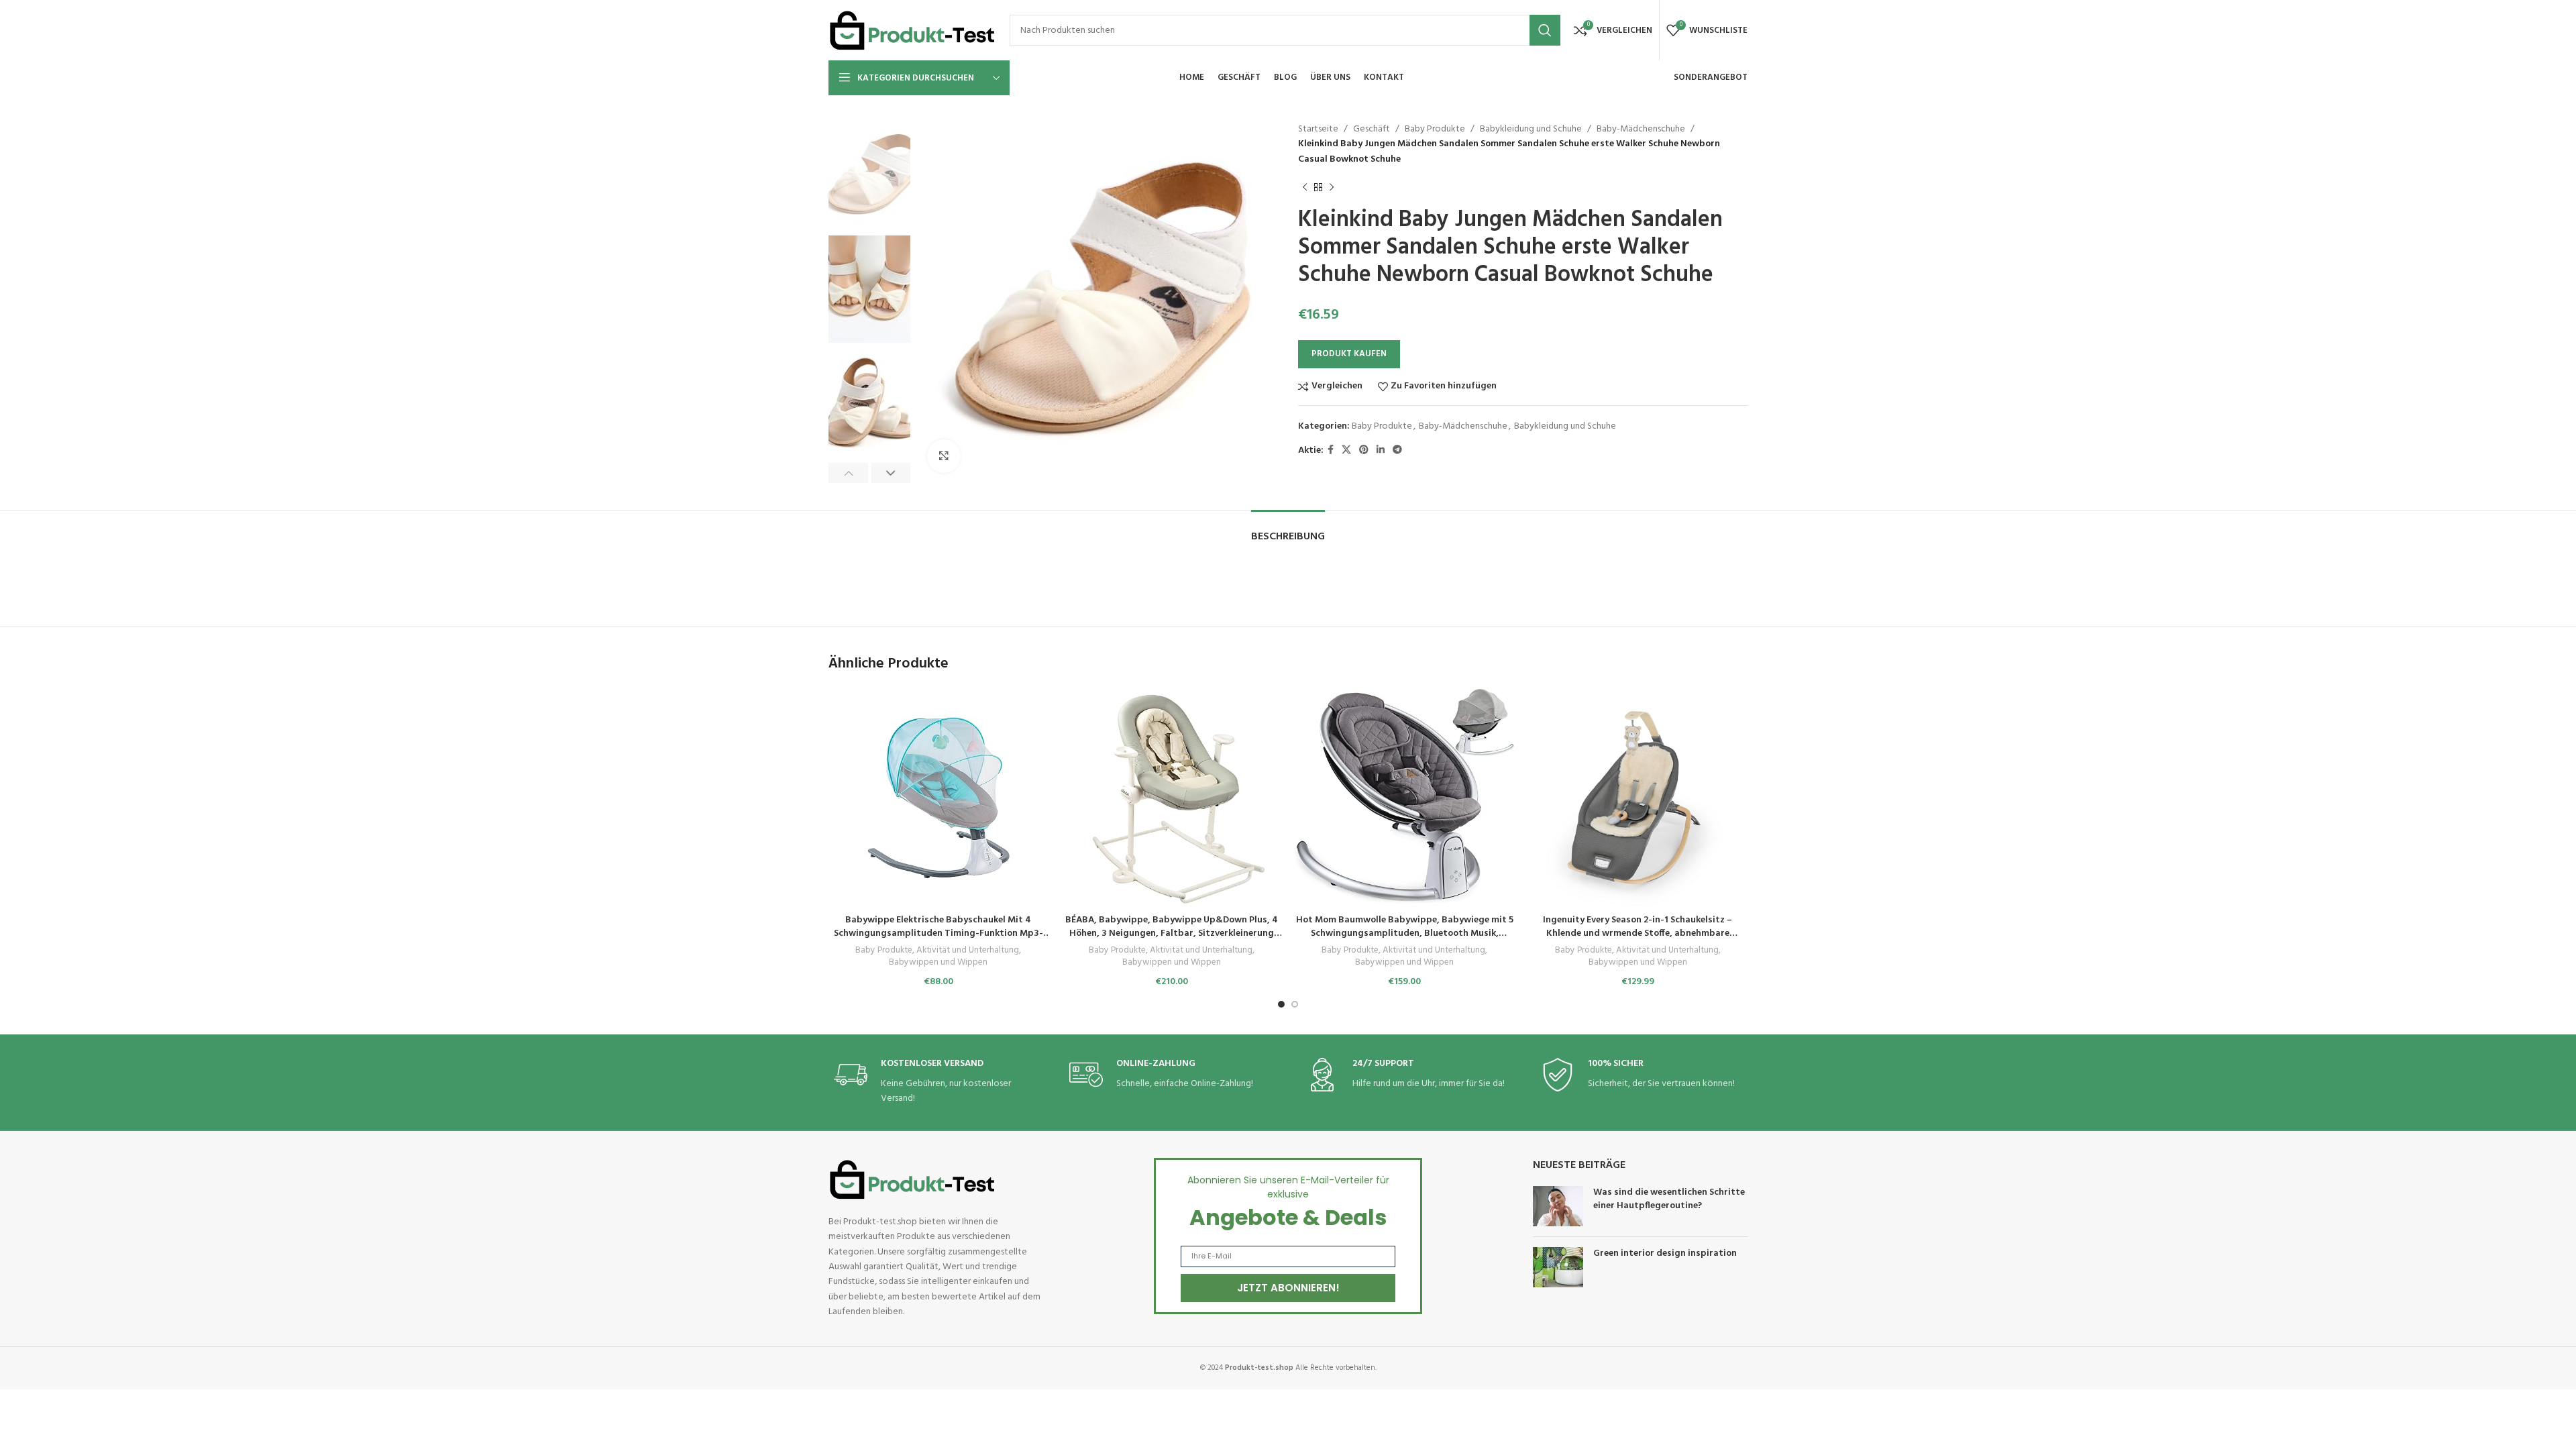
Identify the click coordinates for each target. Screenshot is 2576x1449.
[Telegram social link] (1397, 450)
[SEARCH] (1545, 30)
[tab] (1288, 530)
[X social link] (1346, 450)
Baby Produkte (1435, 129)
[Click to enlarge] (944, 456)
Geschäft (1372, 129)
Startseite (1318, 129)
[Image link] (912, 1180)
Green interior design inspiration (1665, 1253)
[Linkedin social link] (1381, 450)
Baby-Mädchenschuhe (1641, 129)
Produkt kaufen (1349, 354)
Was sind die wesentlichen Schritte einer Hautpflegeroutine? (1669, 1199)
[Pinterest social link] (1364, 450)
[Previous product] (1305, 187)
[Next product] (1332, 187)
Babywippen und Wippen (938, 963)
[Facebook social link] (1331, 450)
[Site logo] (912, 31)
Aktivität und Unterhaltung (968, 951)
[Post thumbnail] (1558, 1206)
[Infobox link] (934, 1082)
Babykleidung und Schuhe (1531, 129)
